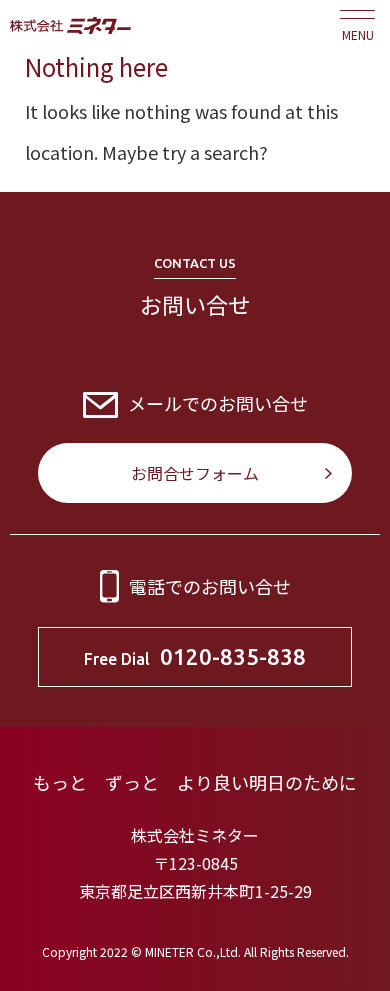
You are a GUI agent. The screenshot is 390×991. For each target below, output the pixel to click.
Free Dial (195, 656)
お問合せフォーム (195, 473)
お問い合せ (195, 304)
